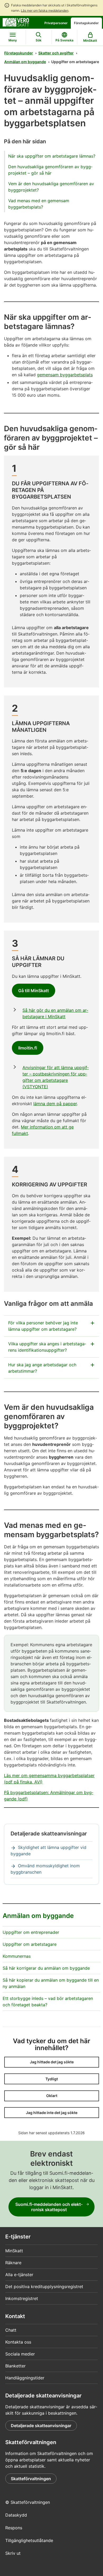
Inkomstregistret (22, 2298)
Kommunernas (17, 1956)
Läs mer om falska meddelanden (45, 10)
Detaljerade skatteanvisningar (41, 2426)
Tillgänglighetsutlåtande (29, 2540)
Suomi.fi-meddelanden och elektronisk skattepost (49, 2207)
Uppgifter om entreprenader (31, 1932)
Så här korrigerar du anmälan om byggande (46, 1968)
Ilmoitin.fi (28, 1048)
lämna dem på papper (55, 1104)
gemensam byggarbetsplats (65, 375)
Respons (14, 2528)
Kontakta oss (18, 2342)
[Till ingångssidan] (16, 22)
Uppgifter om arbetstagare (30, 1944)
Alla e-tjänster (19, 2275)
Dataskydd (16, 2515)
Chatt (11, 2330)
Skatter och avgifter (56, 53)
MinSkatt (14, 2251)
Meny (13, 40)
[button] (52, 2062)
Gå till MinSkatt (34, 991)
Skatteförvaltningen (31, 2479)
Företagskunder (86, 23)
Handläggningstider (25, 2378)
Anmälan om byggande (25, 62)
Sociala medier (20, 2354)
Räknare (13, 2263)
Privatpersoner (56, 23)
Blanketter (15, 2366)
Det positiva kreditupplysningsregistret (44, 2287)
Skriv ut (13, 2553)
